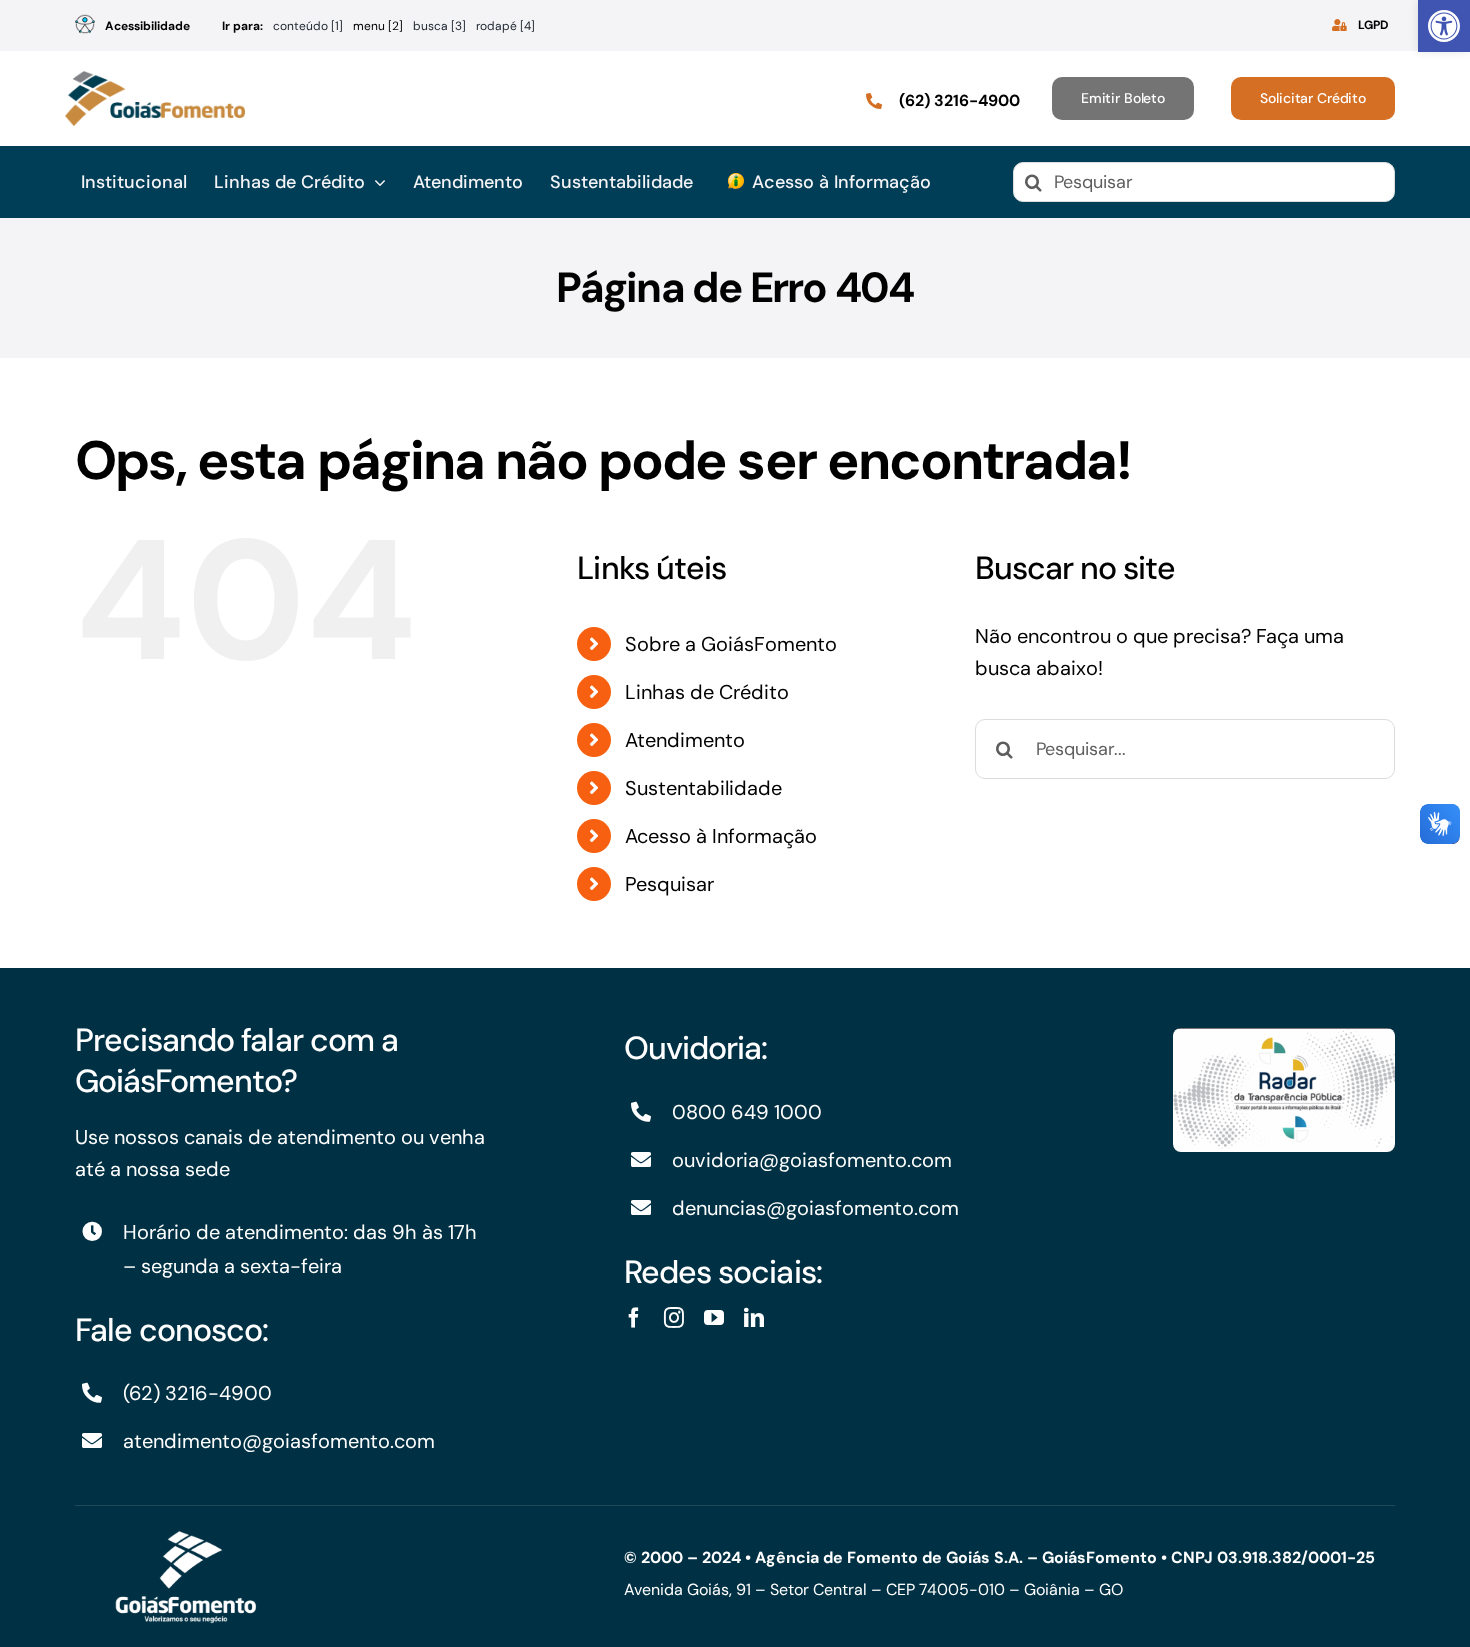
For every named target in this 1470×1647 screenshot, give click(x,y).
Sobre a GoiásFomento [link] (731, 644)
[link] (1444, 26)
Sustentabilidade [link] (703, 788)
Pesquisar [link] (669, 884)
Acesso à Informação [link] (721, 836)
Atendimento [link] (685, 740)
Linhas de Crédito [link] (707, 692)
